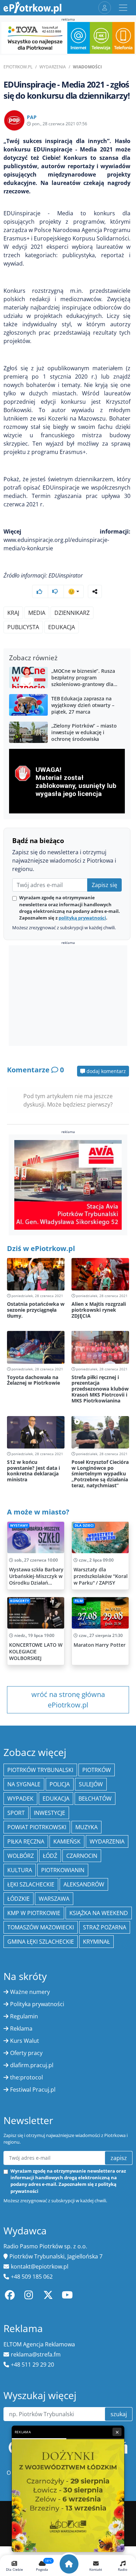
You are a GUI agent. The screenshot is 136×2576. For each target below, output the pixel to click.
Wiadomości (87, 67)
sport (16, 1813)
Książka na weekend (99, 1913)
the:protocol (27, 2077)
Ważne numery (30, 1992)
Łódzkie (18, 1899)
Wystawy (19, 1525)
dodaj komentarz (105, 1071)
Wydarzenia (53, 67)
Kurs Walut (25, 2041)
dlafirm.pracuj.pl (32, 2065)
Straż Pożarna (105, 1927)
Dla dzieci (84, 1525)
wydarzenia (107, 1841)
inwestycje (50, 1813)
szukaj (119, 2414)
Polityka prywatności (37, 2004)
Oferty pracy (26, 2053)
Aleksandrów (84, 1884)
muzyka (86, 1827)
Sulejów (91, 1784)
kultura (20, 1870)
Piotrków (97, 1770)
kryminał (96, 1942)
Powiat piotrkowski (37, 1827)
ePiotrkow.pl (18, 67)
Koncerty (20, 1601)
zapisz (119, 2158)
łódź (50, 1856)
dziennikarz (72, 613)
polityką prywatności (82, 918)
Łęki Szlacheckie (31, 1884)
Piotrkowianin (63, 1870)
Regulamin (24, 2016)
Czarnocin (82, 1856)
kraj (13, 613)
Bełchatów (95, 1799)
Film (79, 1601)
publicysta (23, 627)
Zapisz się (104, 885)
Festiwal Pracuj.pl (33, 2090)
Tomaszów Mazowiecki (41, 1927)
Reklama (21, 2028)
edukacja (62, 627)
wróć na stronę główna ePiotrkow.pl (68, 1700)
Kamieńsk (67, 1841)
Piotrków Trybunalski (40, 1770)
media (37, 613)
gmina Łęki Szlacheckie (41, 1942)
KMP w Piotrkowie (34, 1913)
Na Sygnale (24, 1784)
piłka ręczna (26, 1841)
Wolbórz (21, 1856)
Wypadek (20, 1799)
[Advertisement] (68, 996)
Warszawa (54, 1899)
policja (60, 1784)
